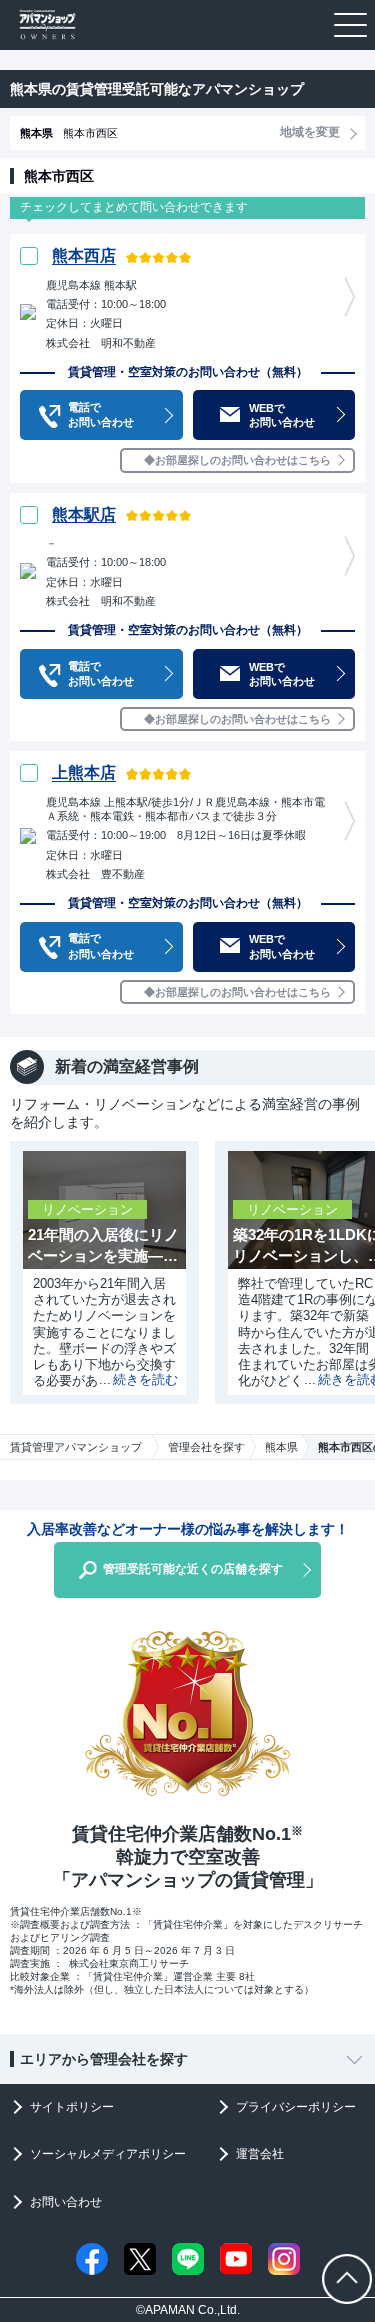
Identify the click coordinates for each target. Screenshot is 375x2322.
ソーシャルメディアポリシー (108, 2154)
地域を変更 (310, 132)
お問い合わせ (66, 2202)
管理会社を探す (206, 1447)
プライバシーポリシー (296, 2107)
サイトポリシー (72, 2107)
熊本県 (281, 1447)
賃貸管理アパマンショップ (76, 1447)
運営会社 (260, 2154)
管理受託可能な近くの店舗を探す (193, 1569)
